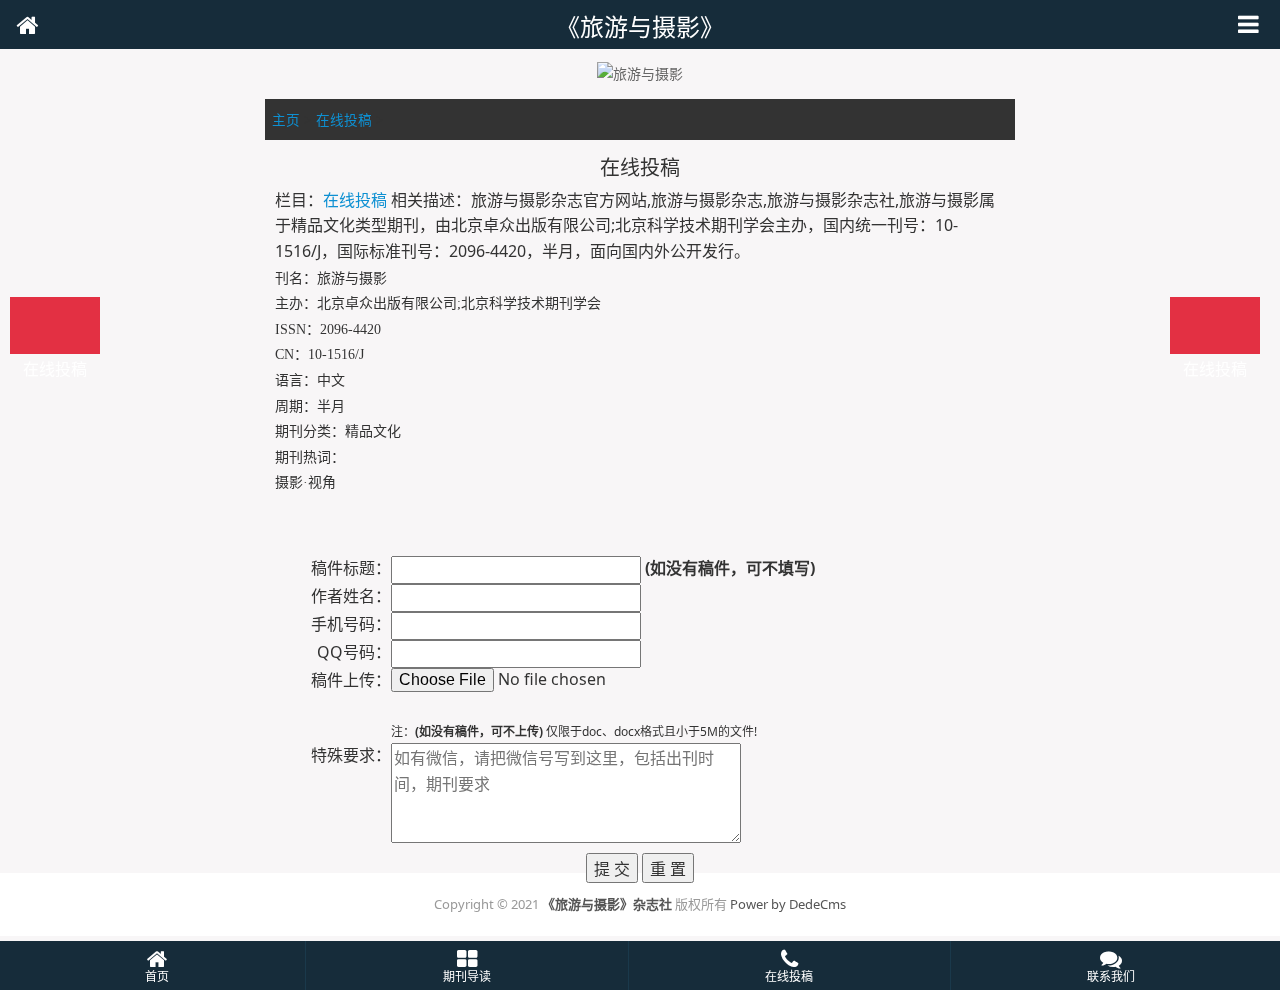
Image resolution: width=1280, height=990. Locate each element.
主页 (286, 119)
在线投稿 (344, 119)
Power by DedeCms (788, 904)
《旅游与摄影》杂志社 (607, 904)
